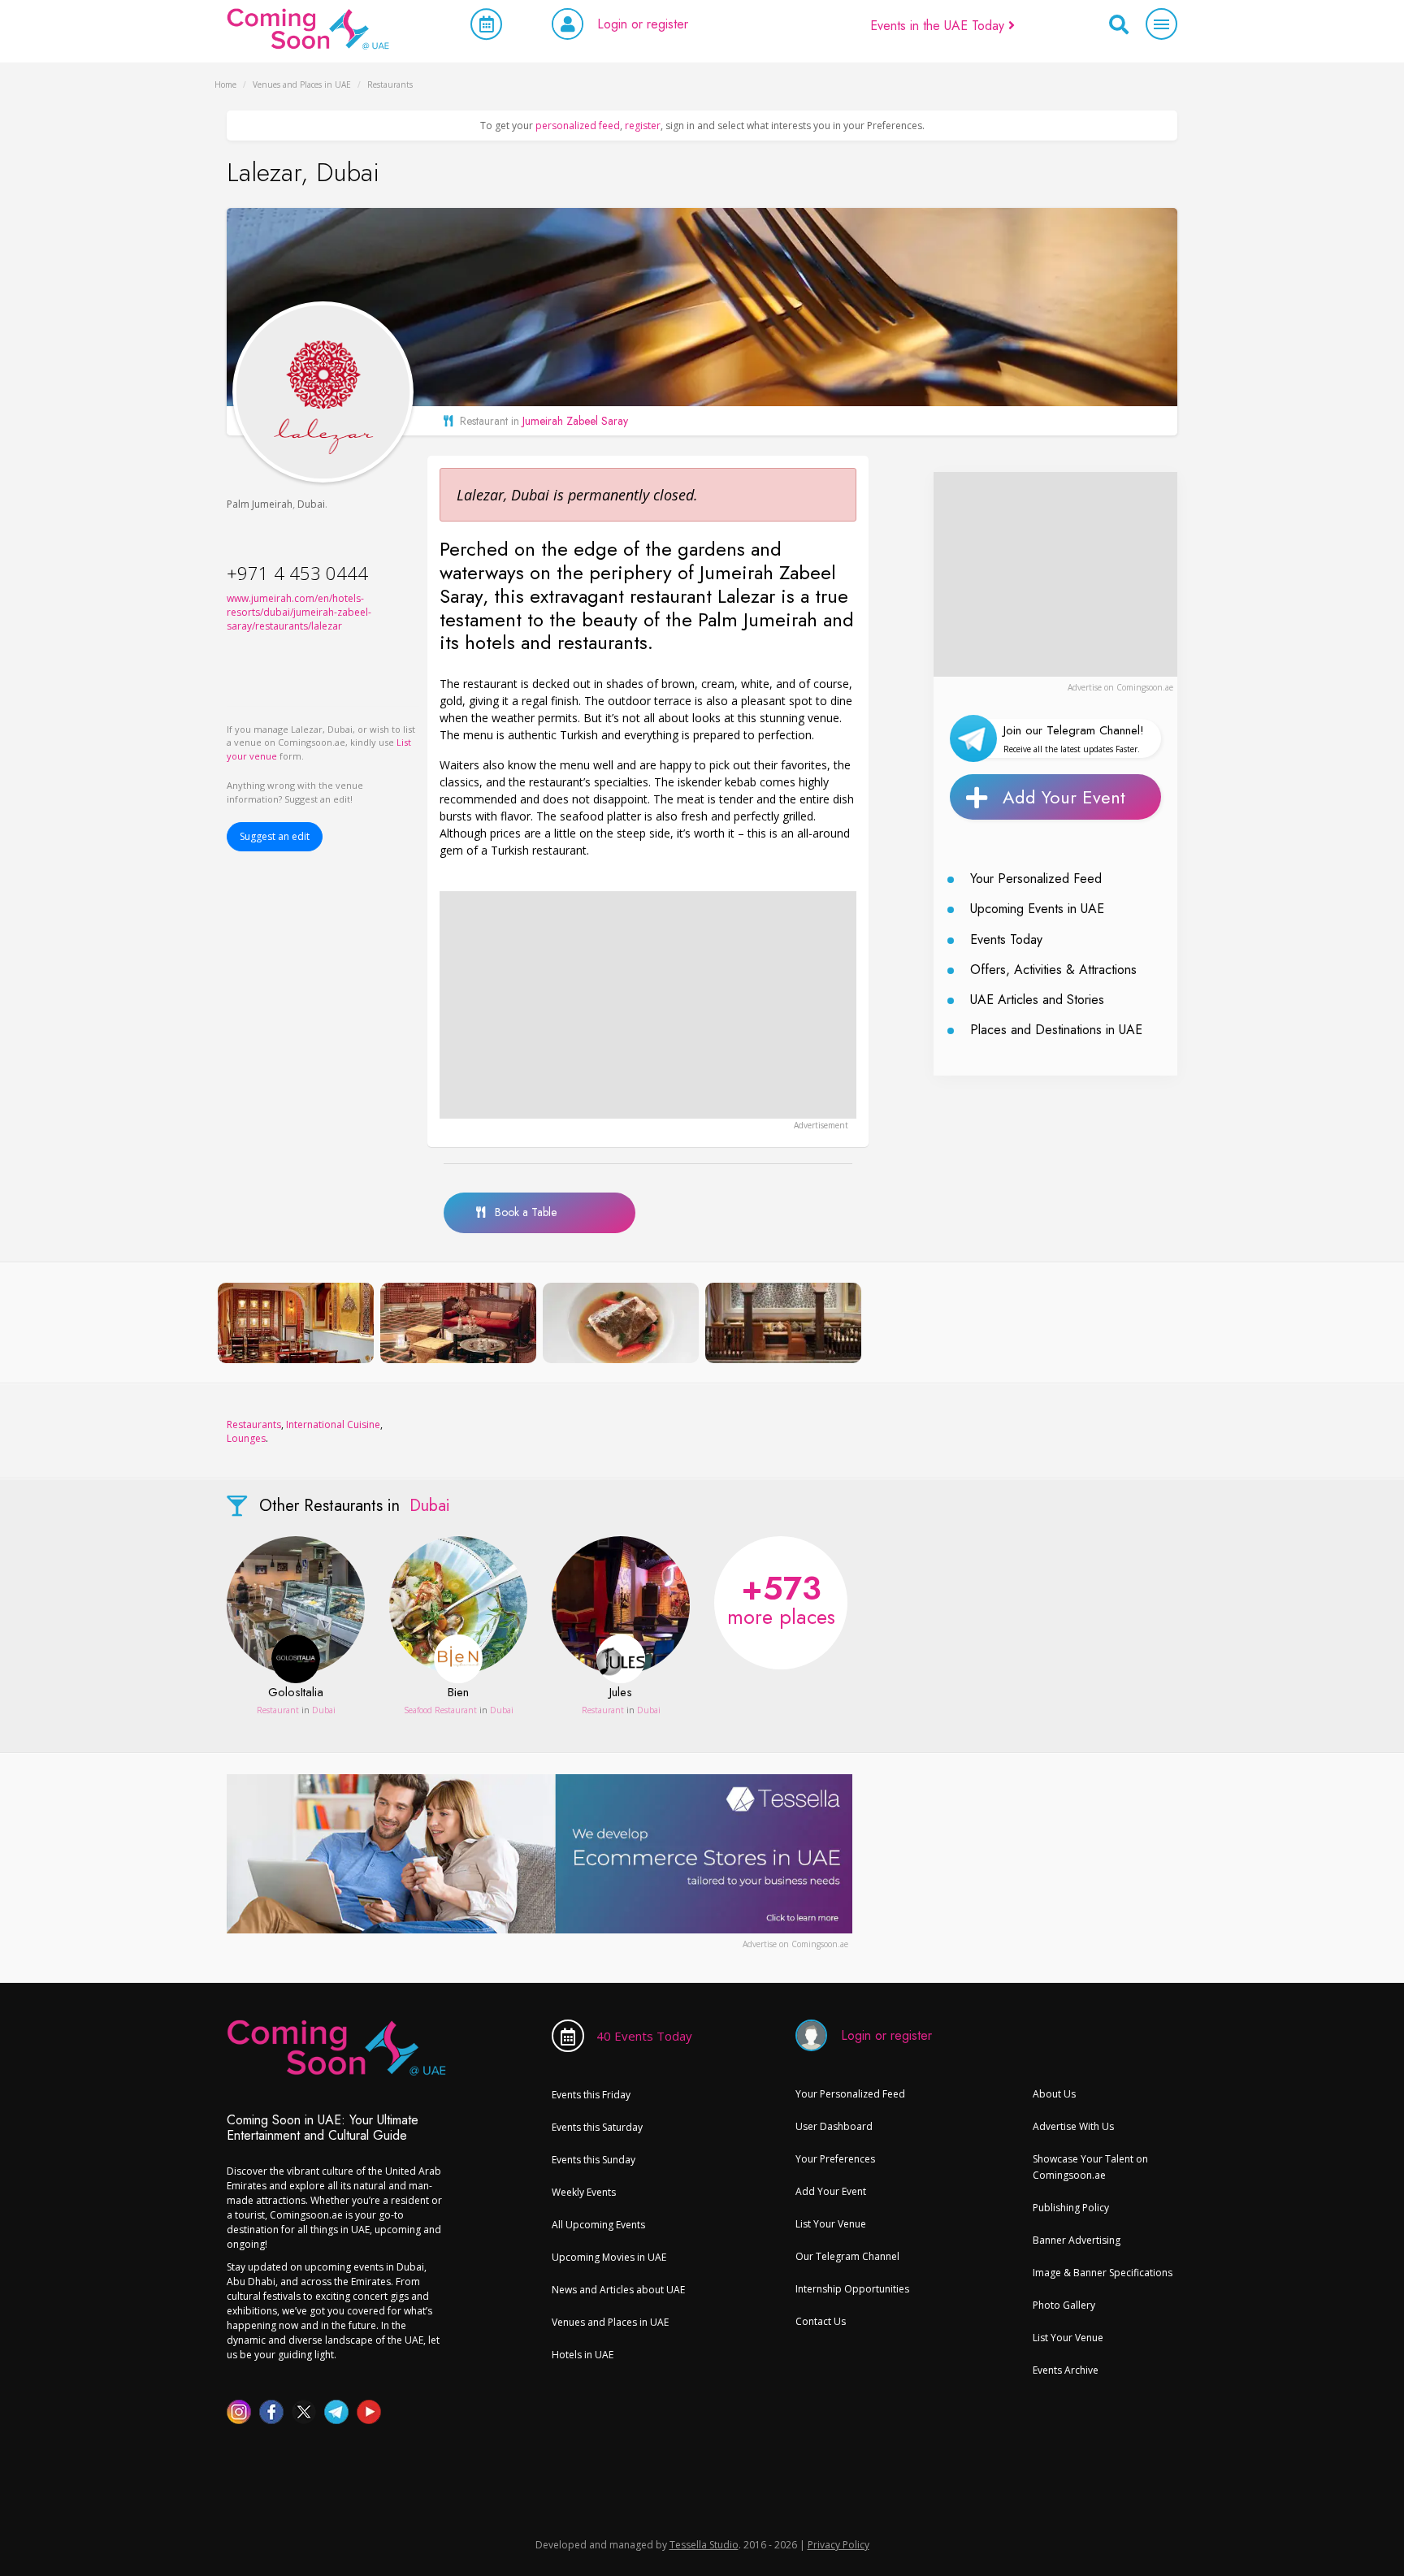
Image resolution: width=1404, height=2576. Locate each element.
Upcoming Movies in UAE (609, 2257)
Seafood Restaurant (440, 1710)
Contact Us (821, 2321)
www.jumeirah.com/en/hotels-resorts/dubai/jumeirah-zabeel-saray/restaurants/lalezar (299, 612)
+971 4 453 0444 (297, 573)
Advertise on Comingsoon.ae (1120, 687)
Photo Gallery (1064, 2305)
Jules (621, 1693)
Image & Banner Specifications (1103, 2273)
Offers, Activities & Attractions (1053, 970)
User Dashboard (834, 2126)
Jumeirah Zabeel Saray (575, 421)
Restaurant (278, 1710)
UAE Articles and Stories (1037, 1000)
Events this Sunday (594, 2160)
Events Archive (1066, 2370)
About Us (1054, 2094)
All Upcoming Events (598, 2225)
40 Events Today (644, 2036)
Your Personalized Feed (1036, 879)
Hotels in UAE (583, 2355)
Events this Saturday (597, 2127)
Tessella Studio (704, 2545)
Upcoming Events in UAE (1037, 909)
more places (781, 1598)
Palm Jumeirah (260, 504)
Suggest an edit (275, 836)
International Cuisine (333, 1424)
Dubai (311, 504)
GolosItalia (296, 1693)
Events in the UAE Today (939, 26)
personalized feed (578, 126)
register (643, 126)
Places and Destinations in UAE (1056, 1030)
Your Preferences (835, 2159)
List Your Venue (831, 2224)
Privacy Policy (838, 2545)
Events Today (1006, 939)
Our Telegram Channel (847, 2256)
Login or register (643, 24)
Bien (458, 1693)
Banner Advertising (1077, 2240)
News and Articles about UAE (618, 2290)
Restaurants (254, 1424)
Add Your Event (1064, 797)
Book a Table (521, 1212)
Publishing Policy (1071, 2208)
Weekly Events (584, 2192)
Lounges (246, 1438)
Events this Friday (591, 2095)
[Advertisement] (648, 1005)
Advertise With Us (1073, 2126)
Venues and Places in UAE (610, 2322)
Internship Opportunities (852, 2289)
